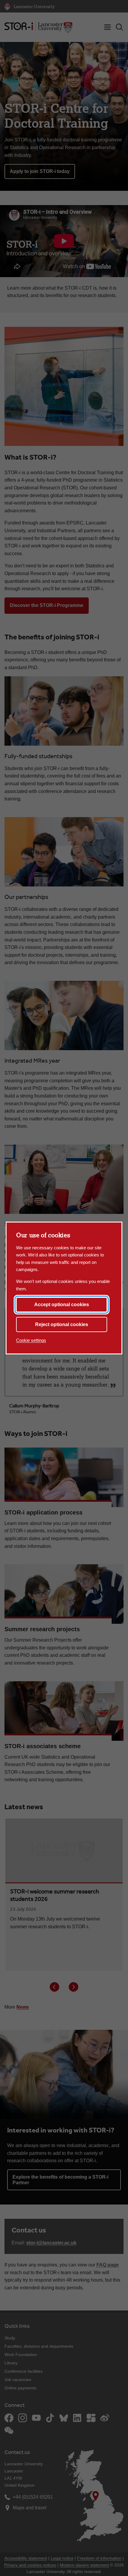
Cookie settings (31, 1340)
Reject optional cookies (62, 1324)
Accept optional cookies (62, 1305)
